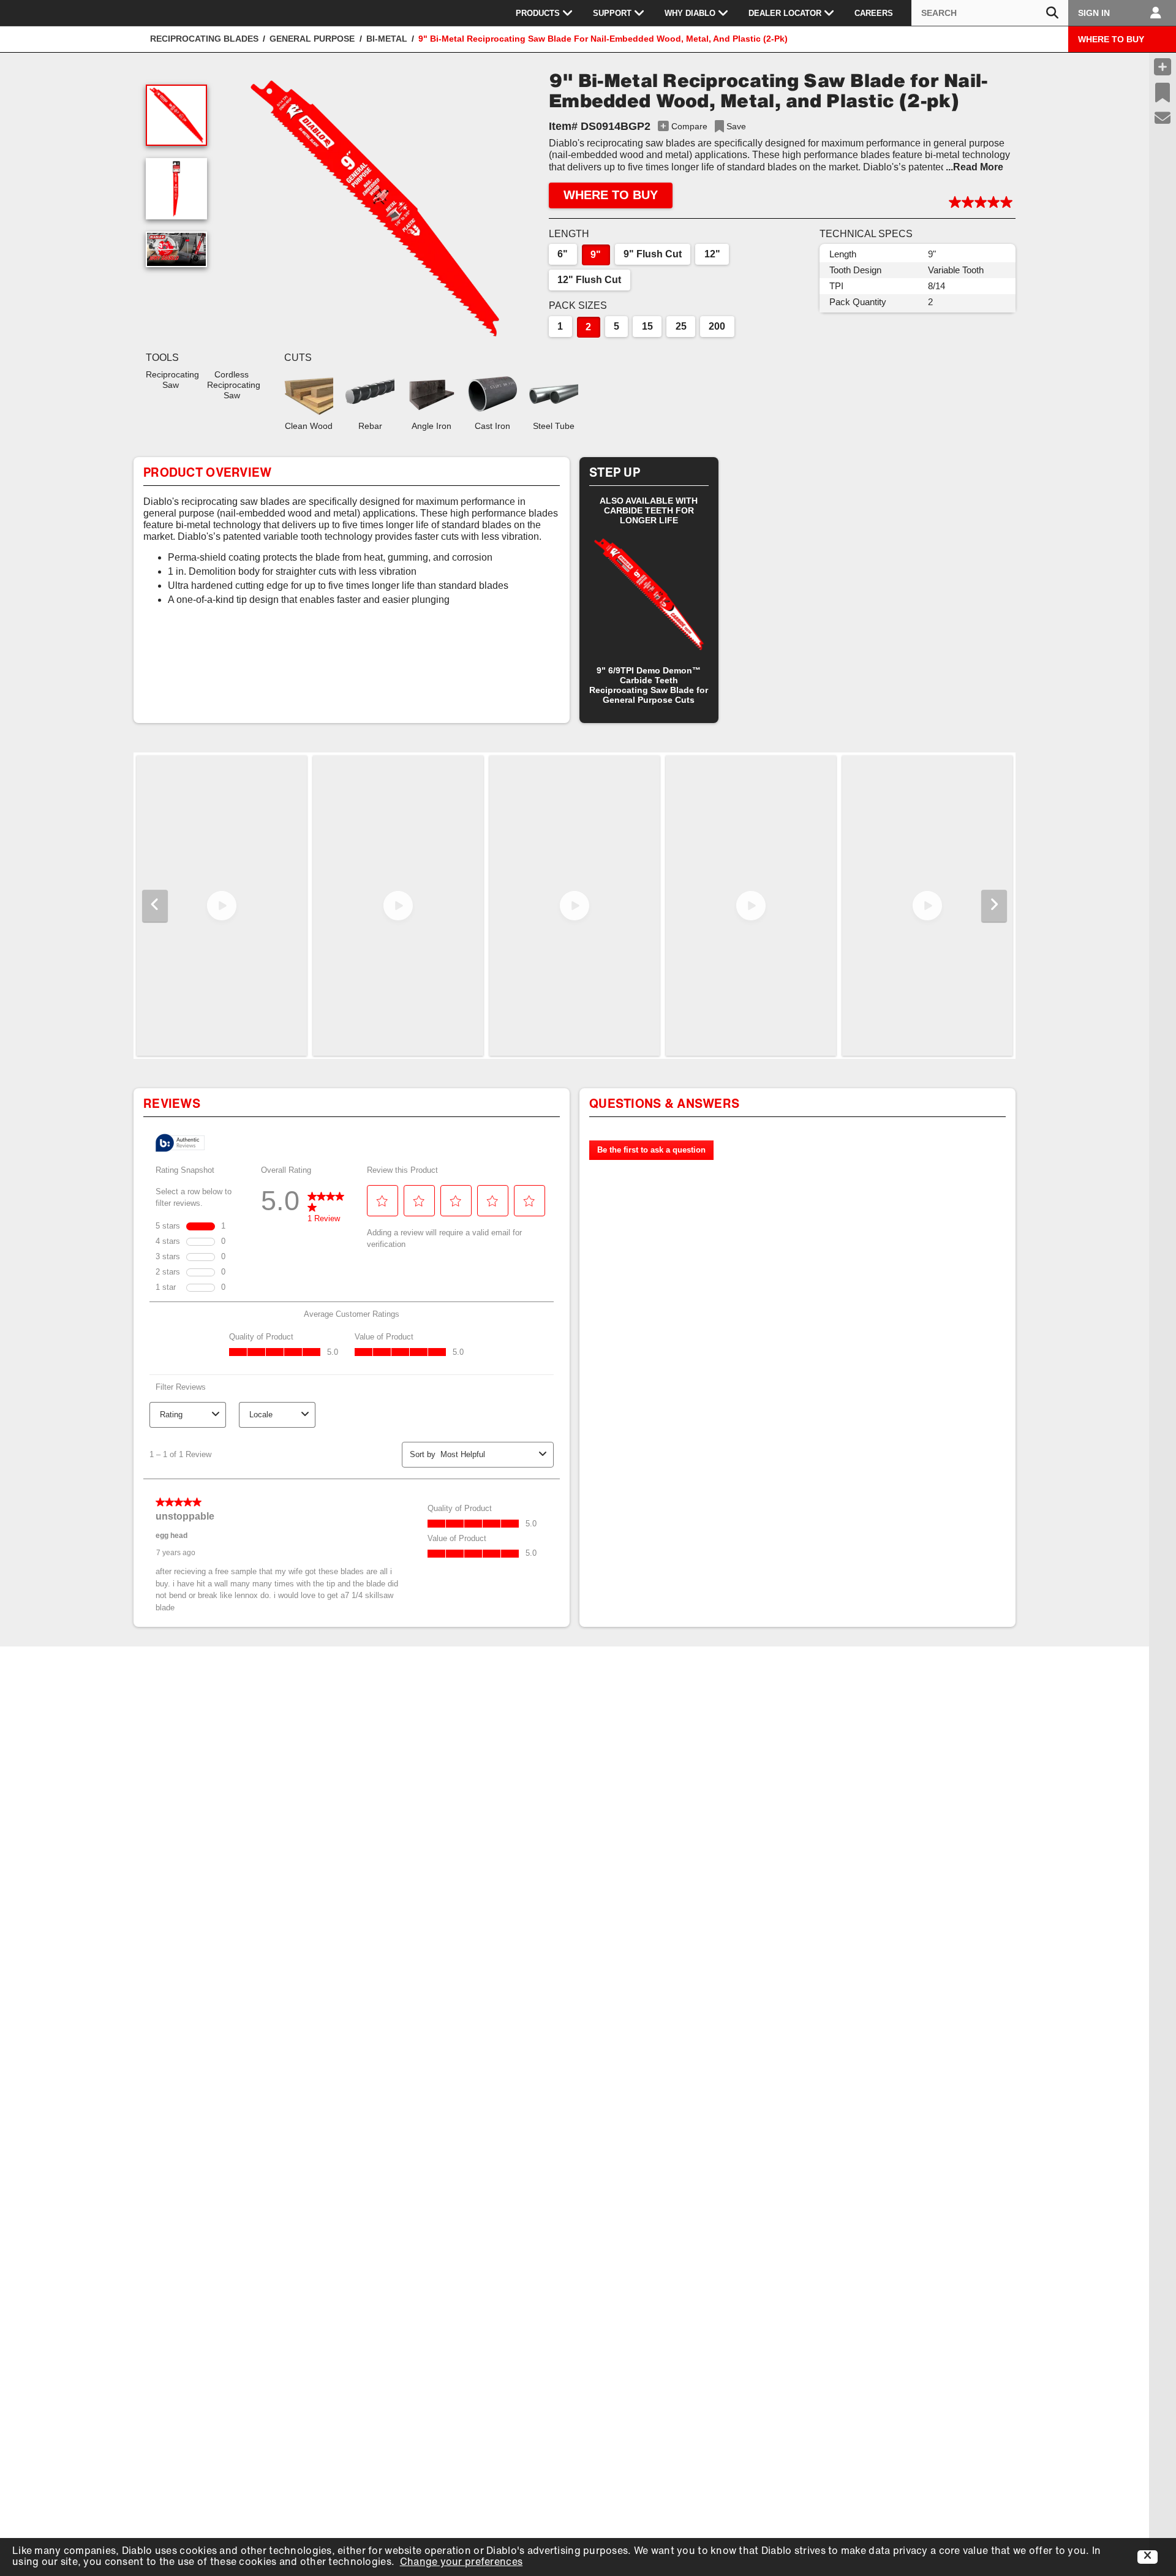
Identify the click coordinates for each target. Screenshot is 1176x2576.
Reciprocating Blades (204, 39)
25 (681, 326)
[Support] (1163, 118)
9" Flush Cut (653, 254)
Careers (874, 13)
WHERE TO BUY (1111, 39)
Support (612, 13)
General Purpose (312, 39)
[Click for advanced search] (1052, 13)
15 (647, 326)
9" (596, 255)
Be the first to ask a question (651, 1150)
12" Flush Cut (589, 280)
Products (538, 13)
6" (563, 254)
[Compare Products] (1163, 67)
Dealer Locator (785, 13)
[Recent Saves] (1163, 93)
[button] (375, 208)
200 (717, 326)
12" (712, 254)
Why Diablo (690, 13)
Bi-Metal (387, 39)
